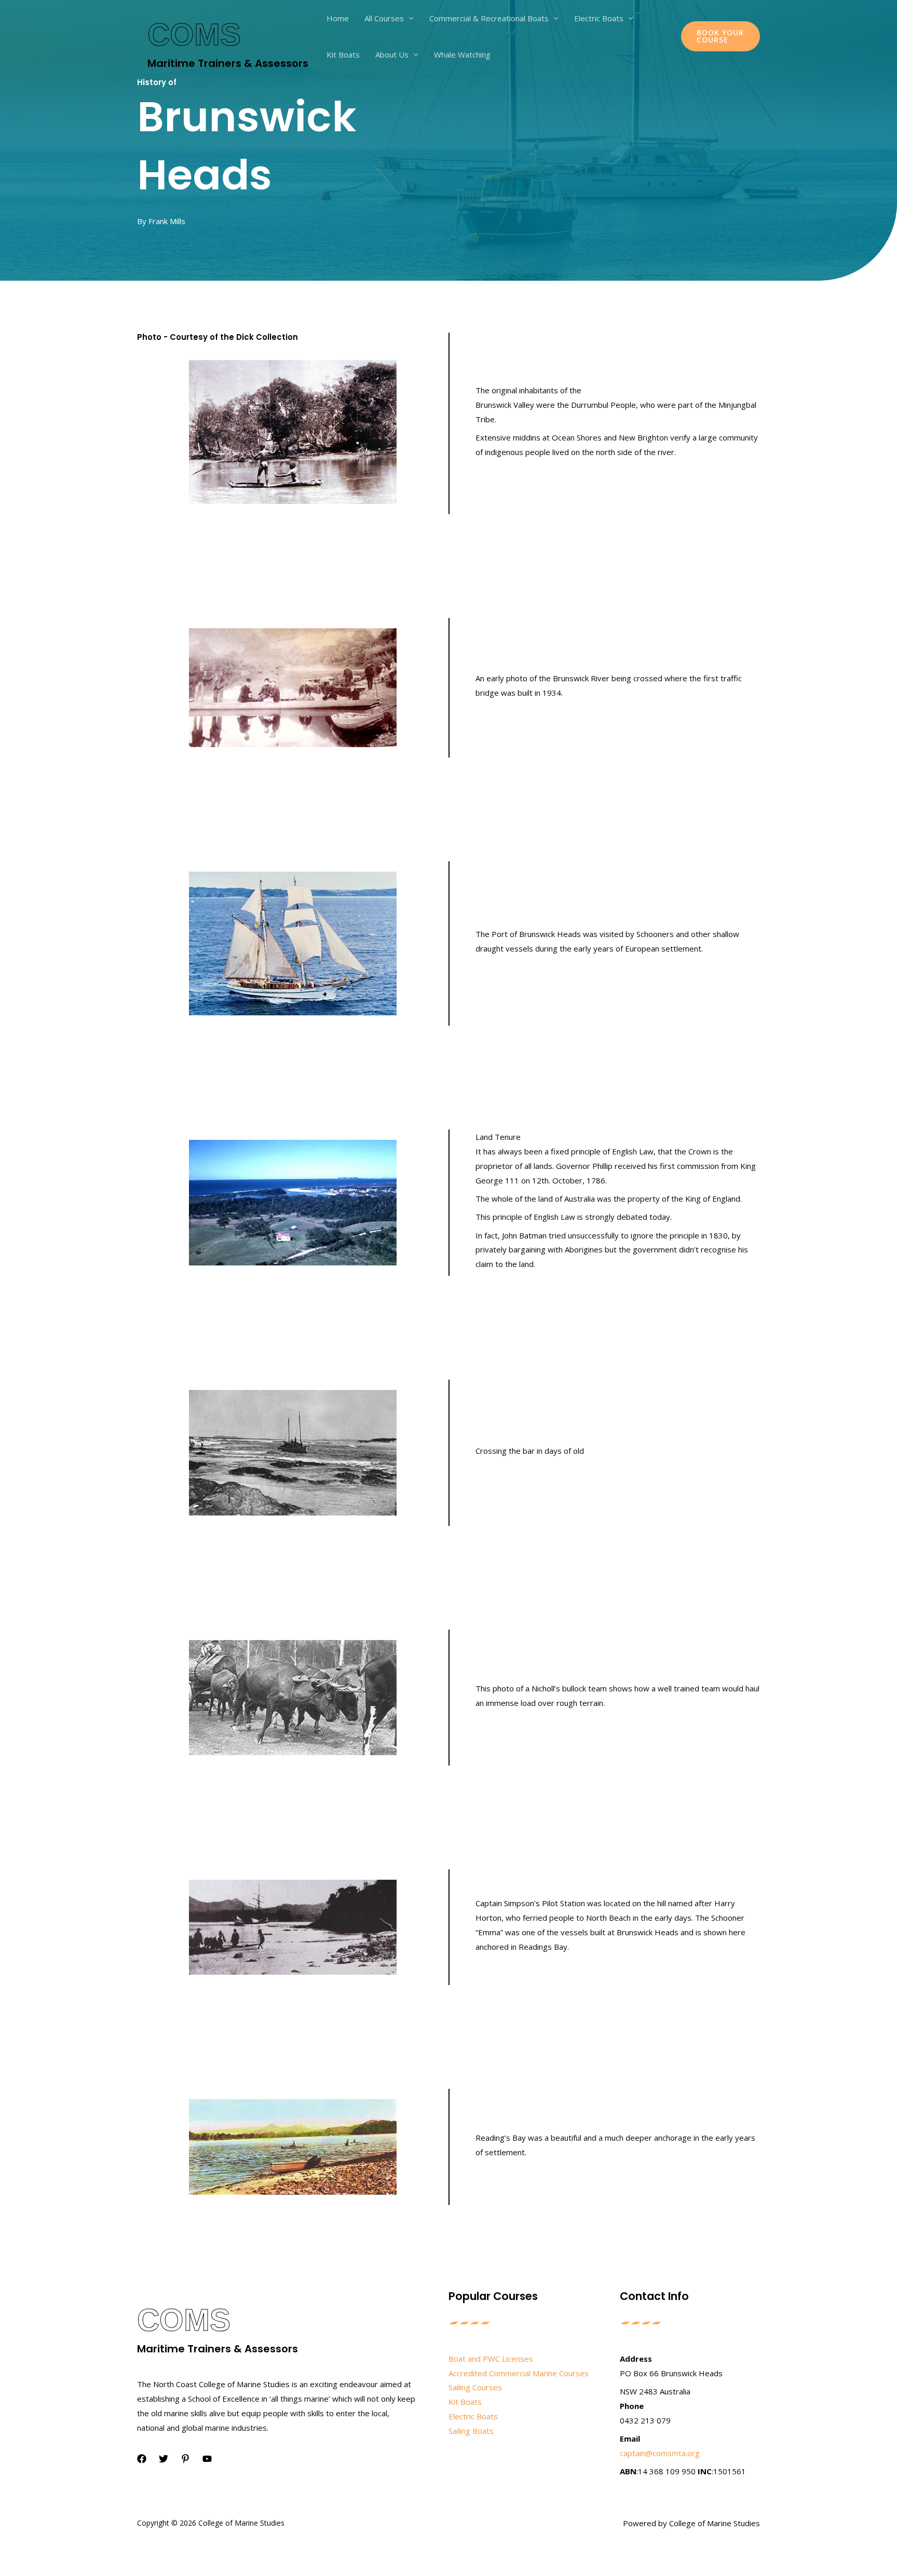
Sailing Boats (471, 2431)
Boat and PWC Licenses (491, 2359)
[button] (721, 36)
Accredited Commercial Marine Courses (519, 2373)
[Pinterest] (185, 2459)
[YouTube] (207, 2459)
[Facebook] (142, 2459)
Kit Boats (343, 54)
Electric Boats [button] (599, 18)
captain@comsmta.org (660, 2453)
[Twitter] (164, 2459)
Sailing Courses (475, 2387)
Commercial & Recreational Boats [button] (489, 18)
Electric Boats (473, 2416)
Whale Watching (462, 54)
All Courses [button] (384, 18)
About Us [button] (392, 54)
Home (338, 18)
